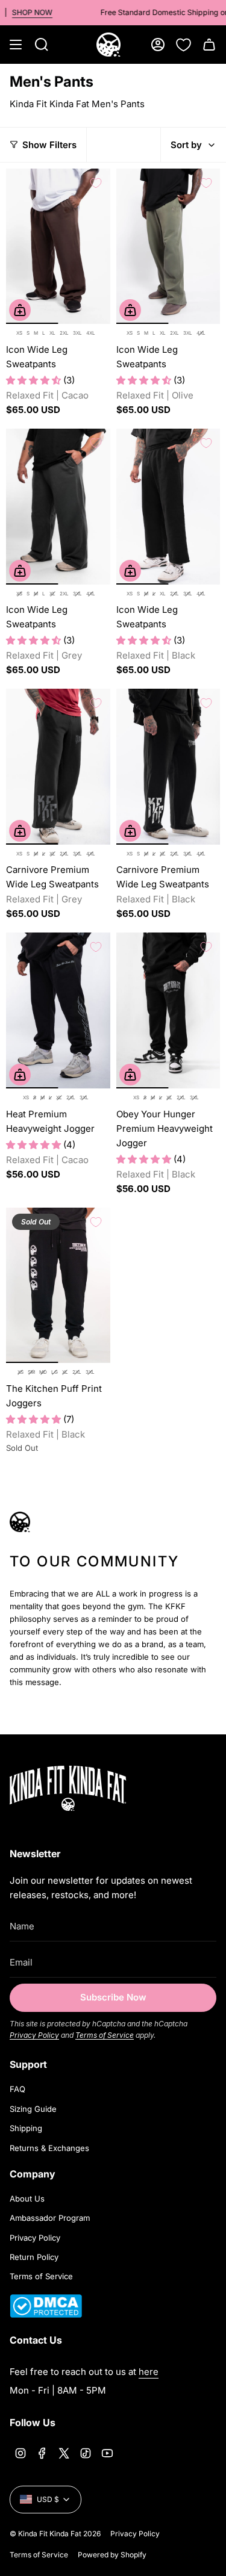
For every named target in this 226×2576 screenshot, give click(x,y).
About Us (27, 2199)
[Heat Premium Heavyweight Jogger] (58, 1010)
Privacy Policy (34, 2035)
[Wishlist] (184, 45)
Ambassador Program (50, 2218)
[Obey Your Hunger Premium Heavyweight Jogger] (168, 1010)
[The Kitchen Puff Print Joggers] (58, 1286)
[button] (35, 380)
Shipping (26, 2128)
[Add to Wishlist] (96, 183)
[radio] (19, 334)
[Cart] (209, 45)
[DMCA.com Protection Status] (46, 2314)
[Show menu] (16, 45)
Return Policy (34, 2257)
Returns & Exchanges (49, 2148)
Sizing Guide (33, 2109)
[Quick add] (20, 310)
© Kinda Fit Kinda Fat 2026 (55, 2534)
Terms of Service (105, 2035)
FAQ (17, 2089)
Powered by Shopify (112, 2555)
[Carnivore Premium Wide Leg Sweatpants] (58, 767)
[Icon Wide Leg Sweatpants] (58, 247)
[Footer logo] (85, 1788)
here (149, 2372)
